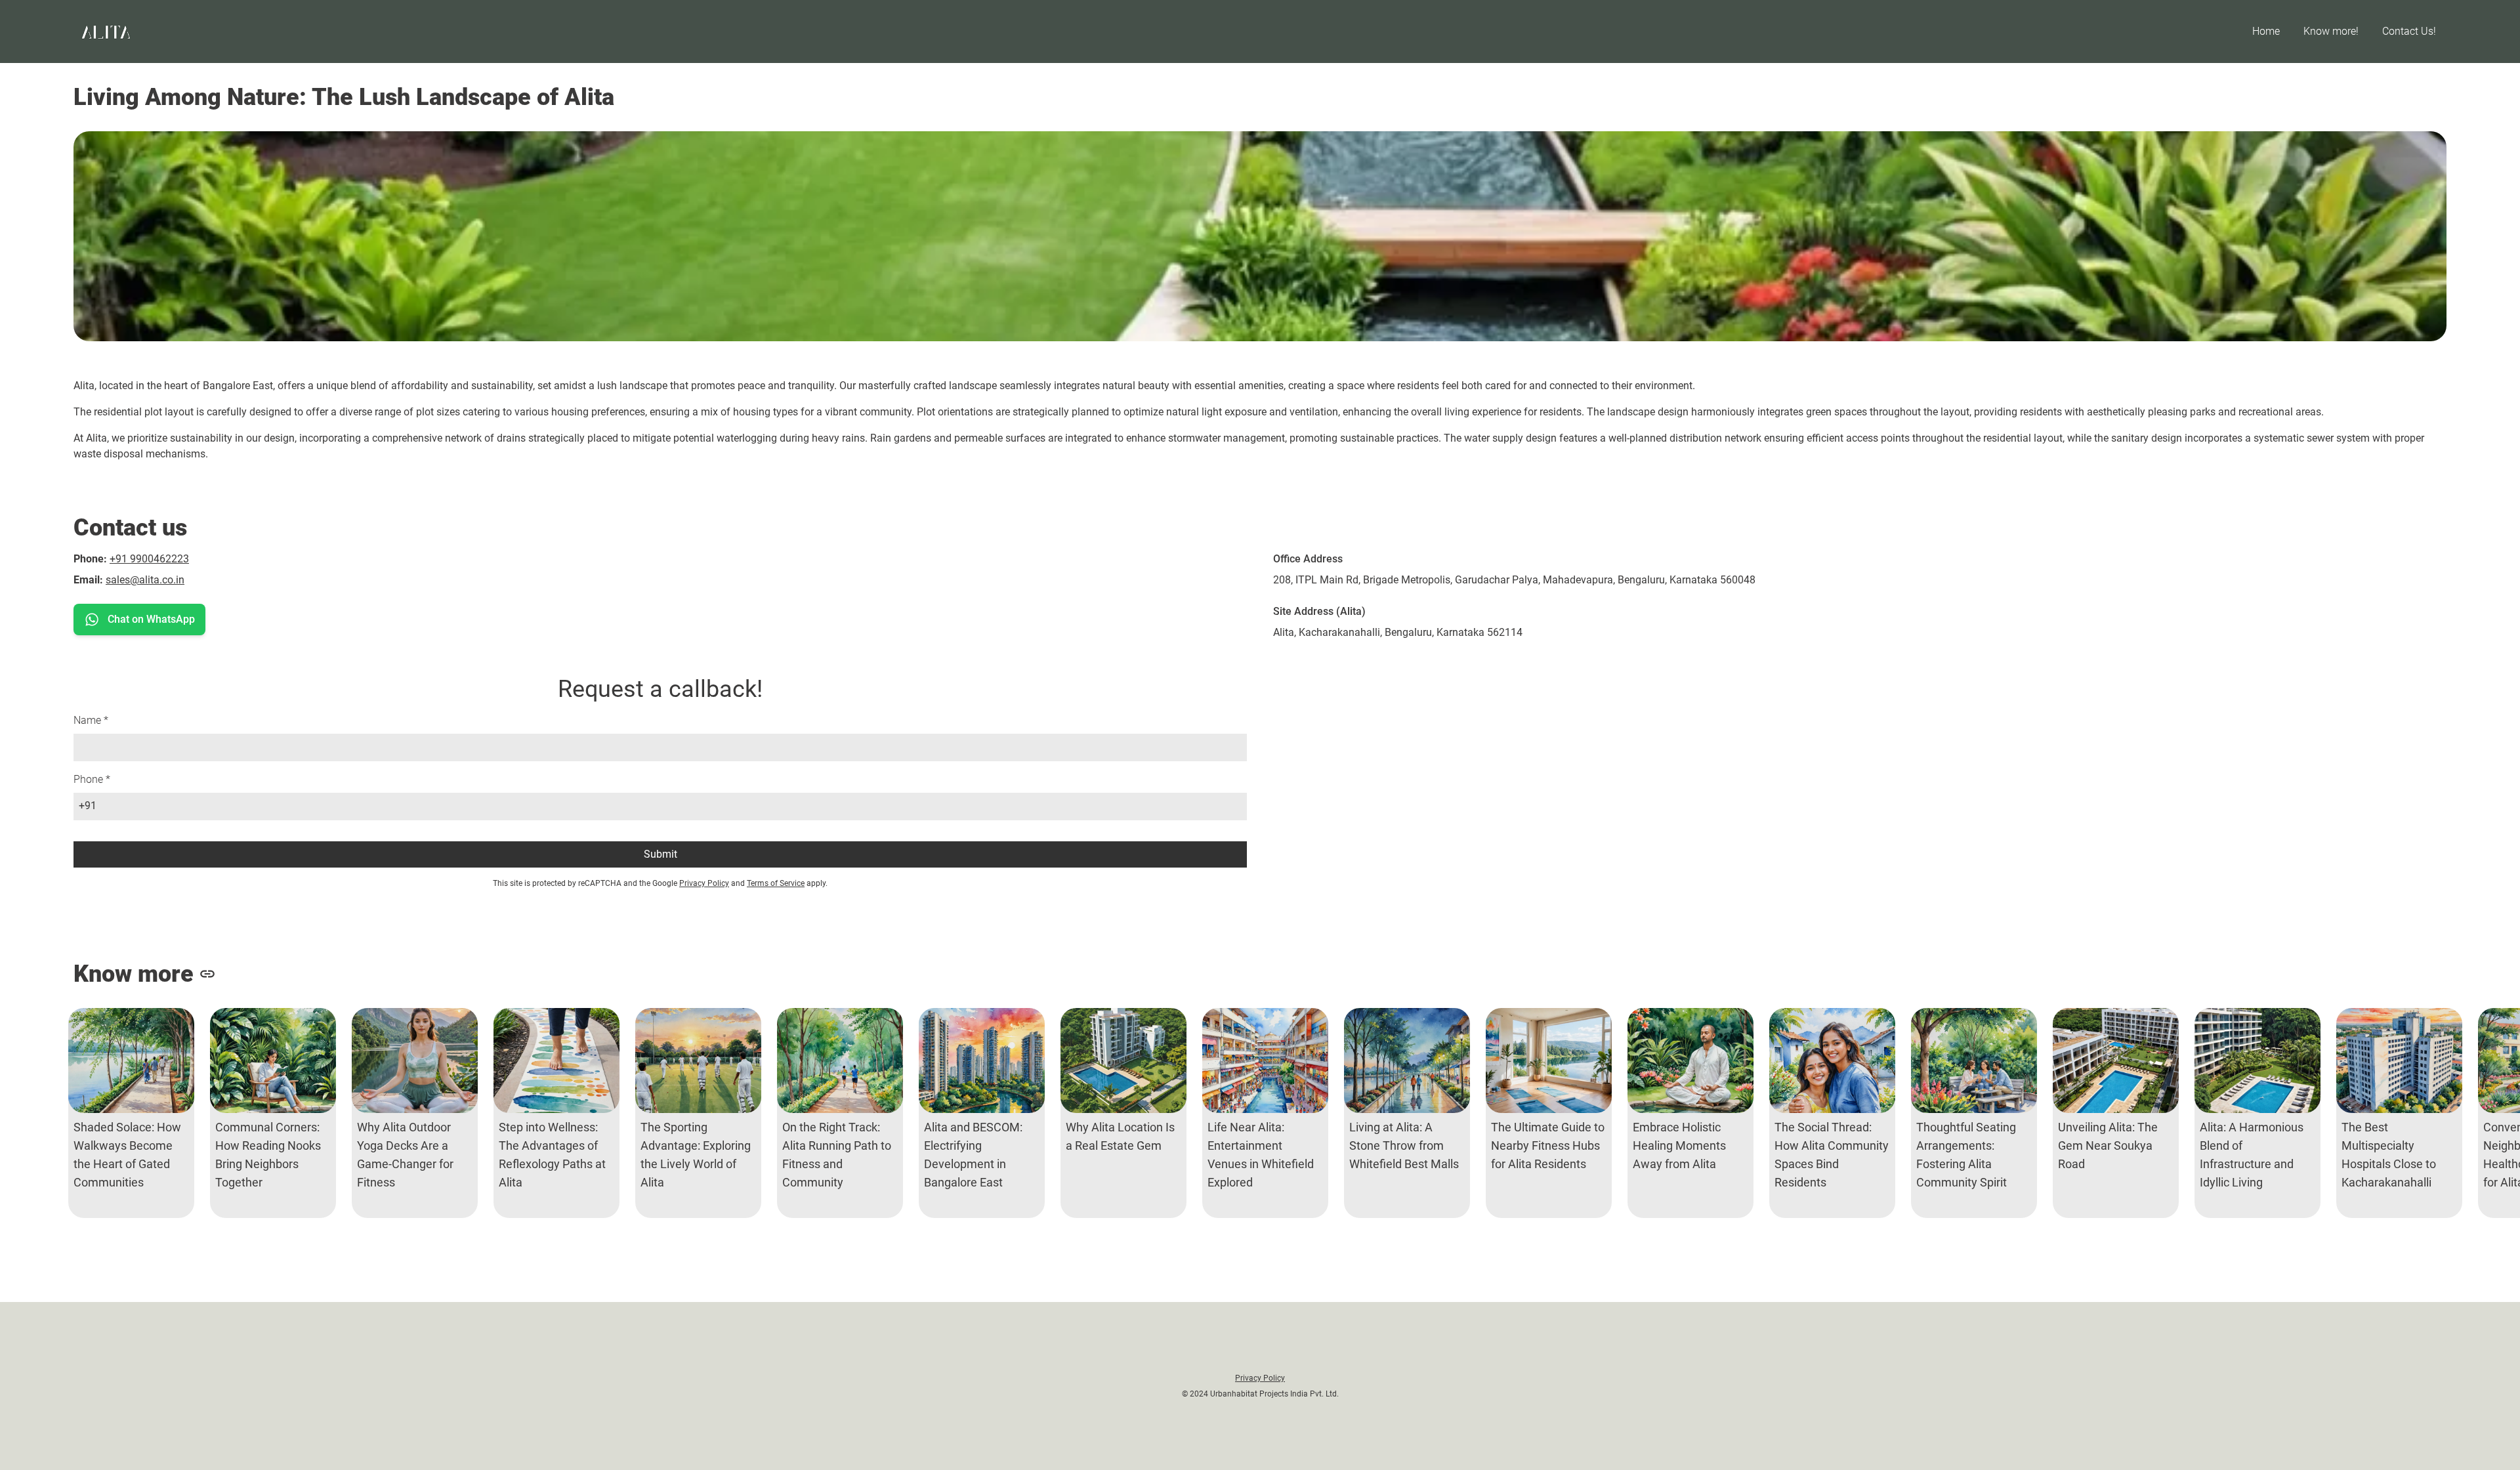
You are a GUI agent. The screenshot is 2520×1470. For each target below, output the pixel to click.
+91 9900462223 (149, 559)
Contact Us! (2409, 31)
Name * (91, 720)
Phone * (92, 779)
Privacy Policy (704, 883)
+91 (88, 806)
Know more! (2331, 31)
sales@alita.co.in (145, 580)
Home (2266, 31)
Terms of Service (776, 883)
